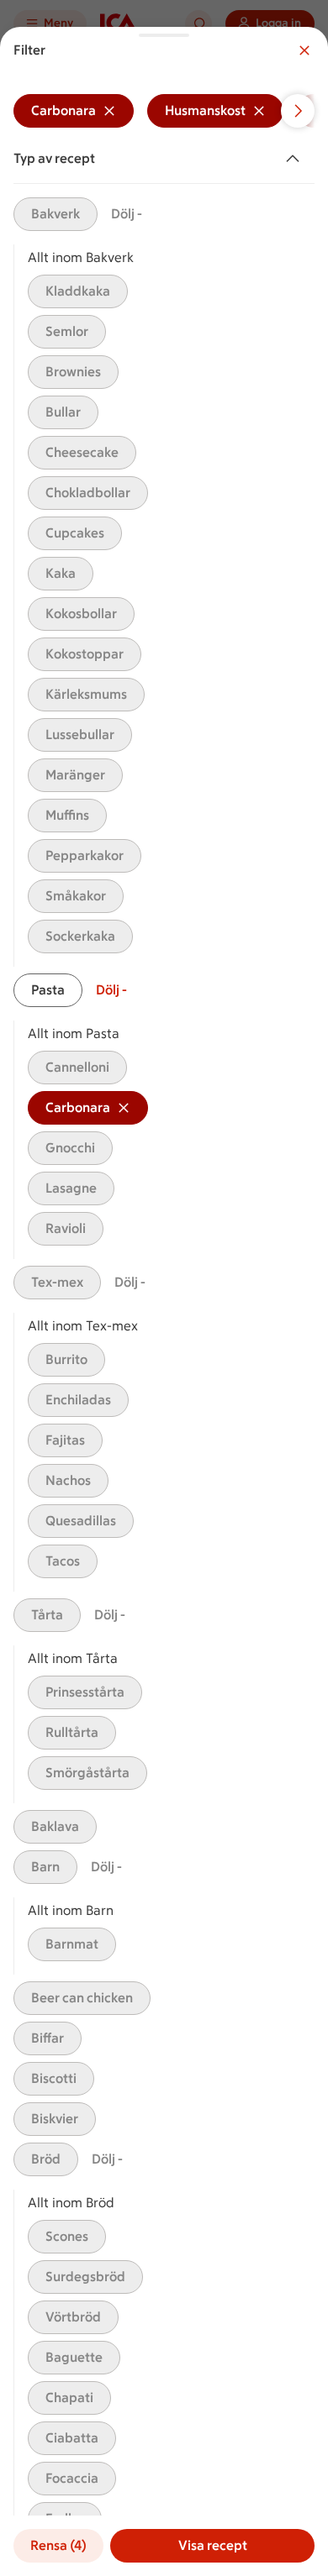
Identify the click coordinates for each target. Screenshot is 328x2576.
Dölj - (127, 214)
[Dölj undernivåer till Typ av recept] (296, 159)
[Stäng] (304, 50)
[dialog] (164, 1301)
